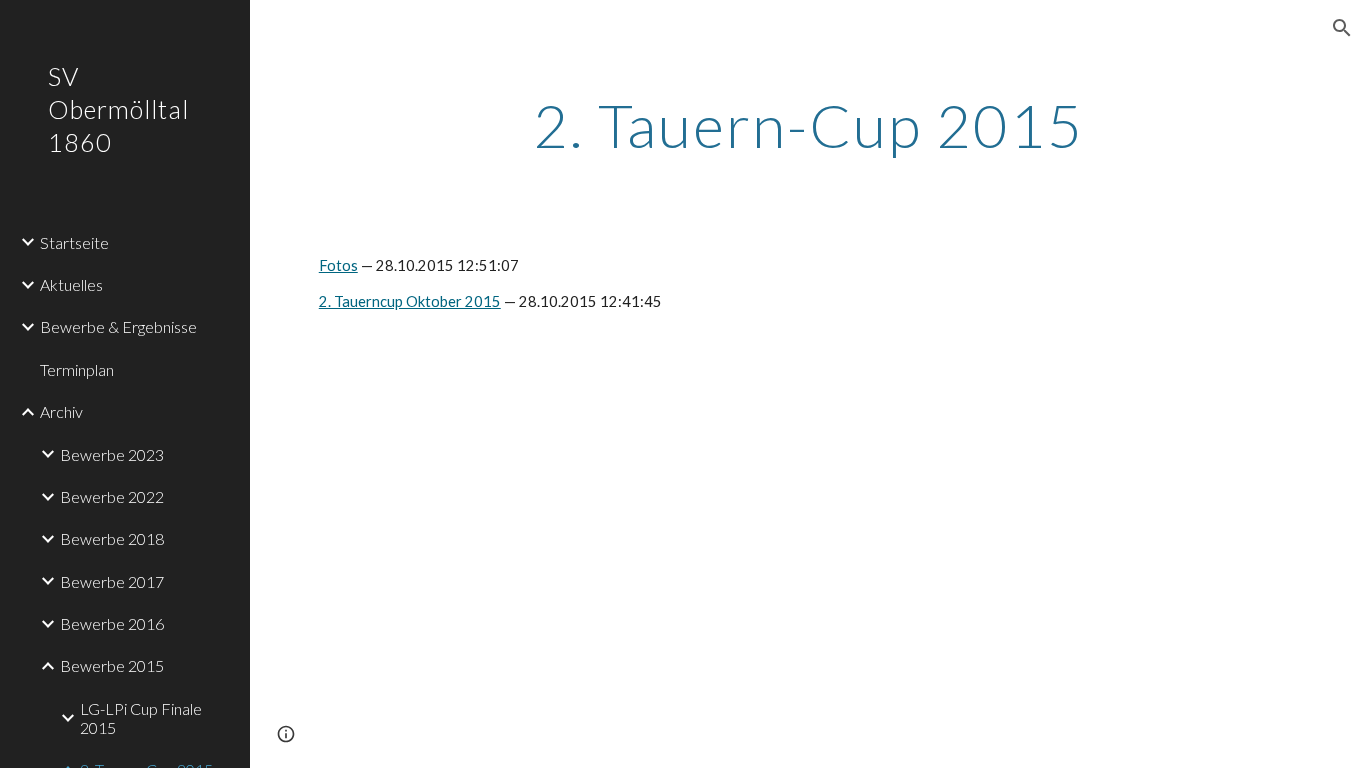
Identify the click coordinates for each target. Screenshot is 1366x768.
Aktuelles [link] (71, 284)
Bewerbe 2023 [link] (112, 454)
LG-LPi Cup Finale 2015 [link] (141, 718)
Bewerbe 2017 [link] (112, 581)
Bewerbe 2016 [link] (112, 623)
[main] (808, 125)
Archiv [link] (61, 411)
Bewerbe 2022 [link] (112, 496)
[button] (1342, 28)
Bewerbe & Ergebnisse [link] (118, 326)
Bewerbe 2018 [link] (112, 538)
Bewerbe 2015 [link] (112, 665)
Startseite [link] (74, 242)
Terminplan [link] (77, 369)
